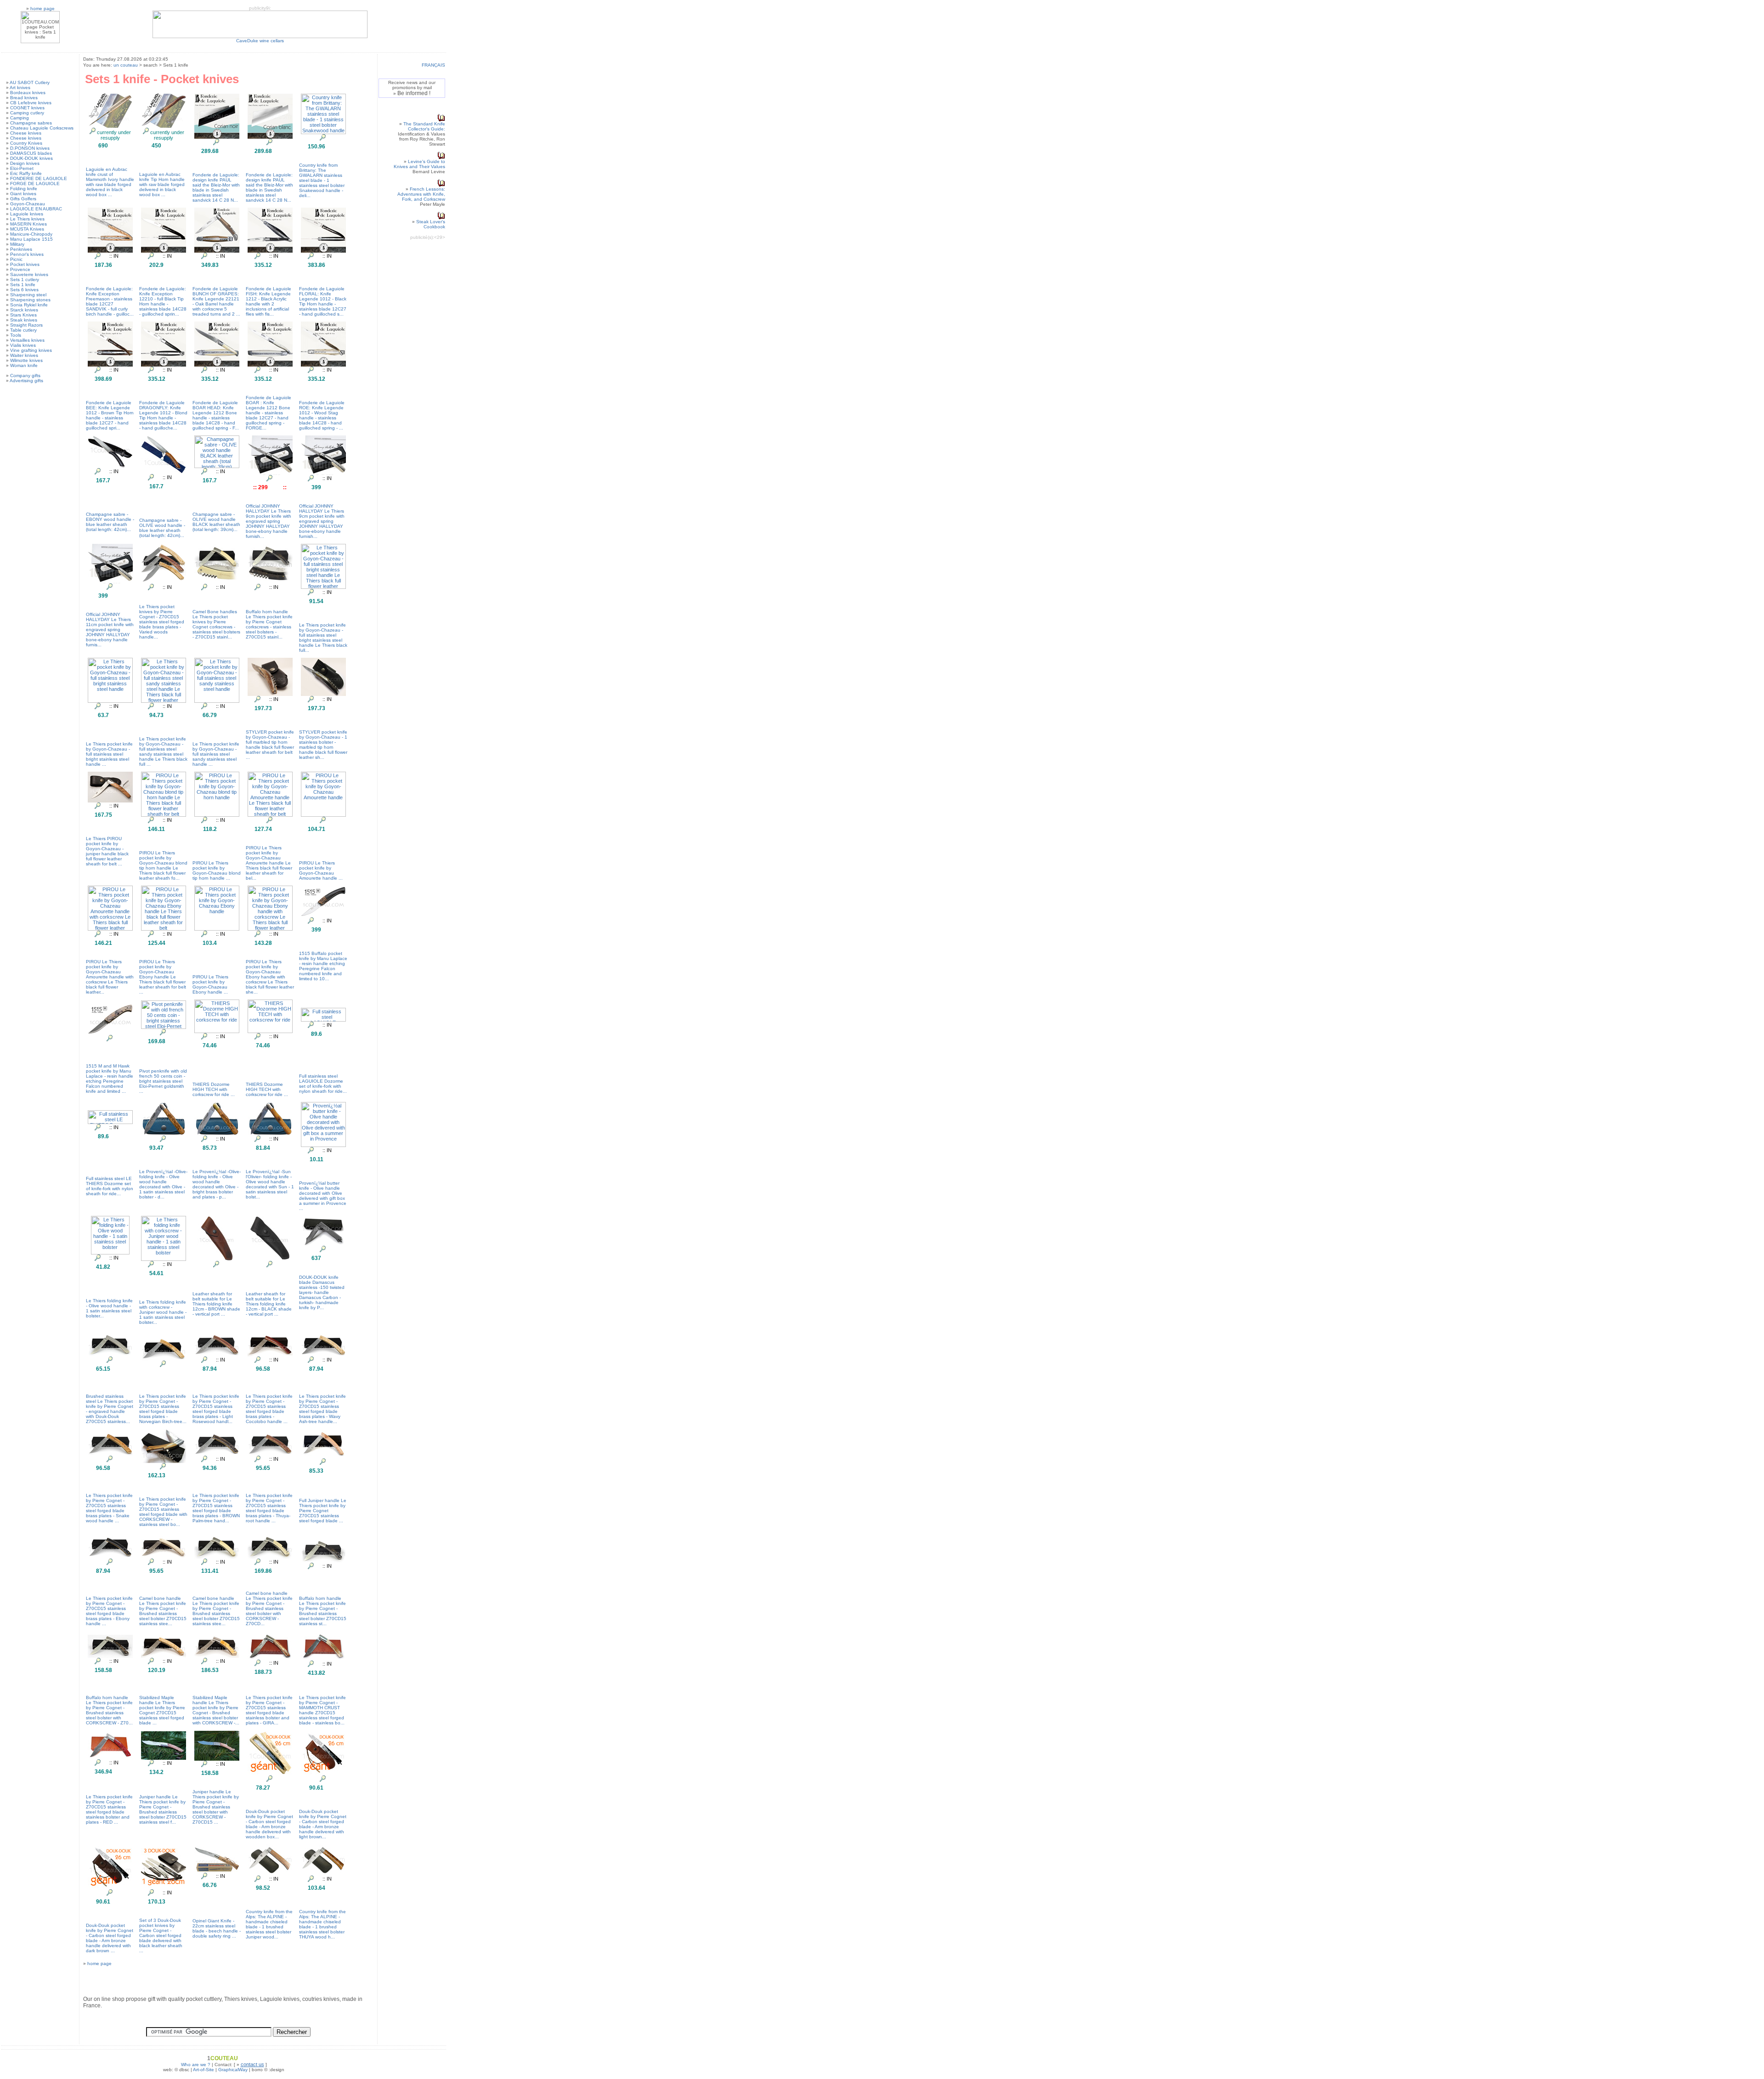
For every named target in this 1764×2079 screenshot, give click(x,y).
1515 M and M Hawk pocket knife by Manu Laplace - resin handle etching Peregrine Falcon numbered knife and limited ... (110, 1079)
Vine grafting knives (31, 350)
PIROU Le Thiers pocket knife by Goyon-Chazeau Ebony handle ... (210, 984)
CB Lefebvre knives (31, 103)
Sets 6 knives (24, 290)
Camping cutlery (27, 113)
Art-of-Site (204, 2070)
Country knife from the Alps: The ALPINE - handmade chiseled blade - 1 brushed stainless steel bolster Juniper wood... (269, 1924)
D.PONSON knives (30, 148)
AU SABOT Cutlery (30, 82)
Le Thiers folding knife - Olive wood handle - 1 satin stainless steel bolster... (109, 1308)
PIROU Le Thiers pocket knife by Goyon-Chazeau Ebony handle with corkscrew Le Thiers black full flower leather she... (270, 977)
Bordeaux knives (28, 93)
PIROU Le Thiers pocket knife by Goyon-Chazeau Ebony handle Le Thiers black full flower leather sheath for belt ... (163, 977)
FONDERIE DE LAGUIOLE (39, 178)
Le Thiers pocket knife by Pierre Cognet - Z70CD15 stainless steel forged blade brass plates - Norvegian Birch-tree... (163, 1409)
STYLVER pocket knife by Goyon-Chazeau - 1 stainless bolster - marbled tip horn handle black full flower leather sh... (323, 745)
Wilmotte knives (26, 360)
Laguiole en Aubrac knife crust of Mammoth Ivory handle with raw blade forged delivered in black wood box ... (110, 182)
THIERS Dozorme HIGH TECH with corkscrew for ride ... (214, 1089)
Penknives (21, 249)
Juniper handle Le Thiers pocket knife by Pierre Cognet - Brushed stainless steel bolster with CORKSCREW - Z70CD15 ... (216, 1807)
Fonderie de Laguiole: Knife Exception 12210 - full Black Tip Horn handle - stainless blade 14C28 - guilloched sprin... (163, 301)
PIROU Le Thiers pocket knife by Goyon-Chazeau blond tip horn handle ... (217, 870)
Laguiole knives (27, 214)
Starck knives (24, 310)
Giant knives (23, 194)
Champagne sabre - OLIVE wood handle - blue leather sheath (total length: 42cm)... (162, 528)
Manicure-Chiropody (31, 234)
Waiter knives (24, 355)
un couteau (126, 65)
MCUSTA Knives (27, 229)
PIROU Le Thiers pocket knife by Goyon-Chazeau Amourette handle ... (321, 870)
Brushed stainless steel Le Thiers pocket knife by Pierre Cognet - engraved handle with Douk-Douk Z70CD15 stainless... (110, 1409)
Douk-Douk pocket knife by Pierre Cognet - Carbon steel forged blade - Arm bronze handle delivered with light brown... (323, 1824)
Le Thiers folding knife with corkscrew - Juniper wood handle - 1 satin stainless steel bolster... (163, 1312)
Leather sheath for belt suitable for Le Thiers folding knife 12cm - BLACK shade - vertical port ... (269, 1304)
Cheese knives (26, 133)
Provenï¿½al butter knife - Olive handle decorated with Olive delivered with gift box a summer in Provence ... (323, 1196)
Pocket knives (25, 264)
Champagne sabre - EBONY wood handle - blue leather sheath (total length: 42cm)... (110, 522)
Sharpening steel (28, 295)
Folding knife (24, 189)
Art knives (20, 88)
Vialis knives (23, 345)
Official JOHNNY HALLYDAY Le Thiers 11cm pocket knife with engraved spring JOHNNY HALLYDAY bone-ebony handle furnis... (110, 630)
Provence (20, 269)
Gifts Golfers (23, 199)
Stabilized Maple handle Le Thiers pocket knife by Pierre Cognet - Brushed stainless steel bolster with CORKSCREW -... (216, 1710)
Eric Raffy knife (26, 173)
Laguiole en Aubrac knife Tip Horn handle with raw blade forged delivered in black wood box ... (162, 184)
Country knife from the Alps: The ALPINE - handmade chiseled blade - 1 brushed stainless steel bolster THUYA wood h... (322, 1924)
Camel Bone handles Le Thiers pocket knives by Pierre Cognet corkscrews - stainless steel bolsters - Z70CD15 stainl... (216, 624)
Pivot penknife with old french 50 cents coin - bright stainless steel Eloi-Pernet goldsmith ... (163, 1081)
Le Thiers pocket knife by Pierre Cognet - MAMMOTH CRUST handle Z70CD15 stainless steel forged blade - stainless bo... (322, 1710)
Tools (16, 335)
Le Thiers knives (27, 219)
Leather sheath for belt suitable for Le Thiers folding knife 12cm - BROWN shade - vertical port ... (216, 1304)
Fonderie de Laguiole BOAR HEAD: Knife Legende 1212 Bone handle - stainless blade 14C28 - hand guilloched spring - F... (216, 415)
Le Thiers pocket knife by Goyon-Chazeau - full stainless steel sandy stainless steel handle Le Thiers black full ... (163, 751)
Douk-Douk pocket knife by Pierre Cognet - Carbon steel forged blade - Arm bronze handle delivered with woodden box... (269, 1824)
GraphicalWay (233, 2070)
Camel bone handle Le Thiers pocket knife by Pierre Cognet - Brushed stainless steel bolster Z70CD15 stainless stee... (163, 1611)
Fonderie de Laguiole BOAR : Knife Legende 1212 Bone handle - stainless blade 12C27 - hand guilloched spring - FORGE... (269, 413)
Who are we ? (196, 2065)
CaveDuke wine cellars (260, 41)
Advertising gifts (26, 381)
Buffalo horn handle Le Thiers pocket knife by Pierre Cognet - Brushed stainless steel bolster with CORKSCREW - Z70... (109, 1710)
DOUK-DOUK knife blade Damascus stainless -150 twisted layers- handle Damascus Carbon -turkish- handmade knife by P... (322, 1292)
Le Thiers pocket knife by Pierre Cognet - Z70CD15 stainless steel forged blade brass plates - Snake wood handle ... (109, 1508)
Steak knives (24, 320)
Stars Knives (23, 315)
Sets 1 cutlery (25, 280)
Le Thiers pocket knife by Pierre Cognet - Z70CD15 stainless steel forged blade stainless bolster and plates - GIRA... (269, 1710)
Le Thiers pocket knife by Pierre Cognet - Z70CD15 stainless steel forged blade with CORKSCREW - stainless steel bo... (163, 1512)
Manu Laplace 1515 (31, 239)
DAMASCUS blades (31, 153)
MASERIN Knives (28, 224)
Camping (20, 118)
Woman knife (24, 365)
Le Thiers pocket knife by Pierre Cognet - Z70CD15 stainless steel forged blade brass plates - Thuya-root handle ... (269, 1508)
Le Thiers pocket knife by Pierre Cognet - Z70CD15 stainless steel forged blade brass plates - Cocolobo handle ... (269, 1409)
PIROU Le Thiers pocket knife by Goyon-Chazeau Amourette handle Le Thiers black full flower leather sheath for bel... (269, 863)
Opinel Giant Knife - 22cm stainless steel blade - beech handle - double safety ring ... (217, 1928)
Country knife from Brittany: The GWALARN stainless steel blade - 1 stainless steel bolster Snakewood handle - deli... (322, 180)
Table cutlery (23, 330)
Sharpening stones (30, 300)
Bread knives (24, 98)
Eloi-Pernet (22, 168)
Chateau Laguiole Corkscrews (42, 128)
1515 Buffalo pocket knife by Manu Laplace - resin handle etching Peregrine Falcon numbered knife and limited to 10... (323, 966)
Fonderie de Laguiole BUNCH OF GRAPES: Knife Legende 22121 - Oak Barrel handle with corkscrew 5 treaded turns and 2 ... (216, 301)
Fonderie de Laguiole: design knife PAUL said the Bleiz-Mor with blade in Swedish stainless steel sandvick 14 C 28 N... (216, 187)
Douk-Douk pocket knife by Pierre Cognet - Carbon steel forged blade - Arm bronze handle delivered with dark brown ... (110, 1938)
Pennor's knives (27, 254)
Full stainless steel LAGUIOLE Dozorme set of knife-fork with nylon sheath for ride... (323, 1084)
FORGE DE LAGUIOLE (35, 184)
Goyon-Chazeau (28, 204)
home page (42, 8)
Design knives (25, 163)
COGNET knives (27, 108)
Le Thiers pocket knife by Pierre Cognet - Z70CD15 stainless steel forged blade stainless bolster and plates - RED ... (109, 1809)
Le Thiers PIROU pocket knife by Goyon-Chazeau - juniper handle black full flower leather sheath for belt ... (107, 851)
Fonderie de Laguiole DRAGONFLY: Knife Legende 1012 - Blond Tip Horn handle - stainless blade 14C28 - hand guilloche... (163, 415)
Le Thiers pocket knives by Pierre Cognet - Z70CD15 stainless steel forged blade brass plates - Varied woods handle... (162, 622)
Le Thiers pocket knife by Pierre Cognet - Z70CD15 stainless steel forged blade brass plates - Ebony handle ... (109, 1611)
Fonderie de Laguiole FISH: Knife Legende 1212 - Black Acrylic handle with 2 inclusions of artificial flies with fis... (269, 301)
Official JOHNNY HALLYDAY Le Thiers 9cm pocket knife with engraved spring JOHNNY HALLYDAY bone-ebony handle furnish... (269, 521)
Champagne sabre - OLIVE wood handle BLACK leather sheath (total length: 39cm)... (216, 522)
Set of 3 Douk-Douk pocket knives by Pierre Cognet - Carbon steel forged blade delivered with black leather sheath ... (161, 1935)
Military (17, 244)
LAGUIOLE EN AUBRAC (36, 209)
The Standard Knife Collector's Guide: (424, 126)
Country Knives (26, 143)
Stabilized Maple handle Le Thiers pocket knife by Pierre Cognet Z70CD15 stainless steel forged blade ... (162, 1710)
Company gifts (25, 376)
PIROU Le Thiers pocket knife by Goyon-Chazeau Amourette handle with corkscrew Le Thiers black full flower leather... (110, 977)
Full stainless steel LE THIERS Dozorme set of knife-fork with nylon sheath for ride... (110, 1186)
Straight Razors (26, 325)
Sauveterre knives (29, 274)
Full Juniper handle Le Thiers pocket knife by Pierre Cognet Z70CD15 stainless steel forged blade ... (323, 1511)
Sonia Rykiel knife (29, 305)
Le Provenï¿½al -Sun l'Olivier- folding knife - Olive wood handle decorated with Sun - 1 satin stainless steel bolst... (270, 1184)
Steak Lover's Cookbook (431, 224)
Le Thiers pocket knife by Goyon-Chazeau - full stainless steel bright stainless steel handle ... (109, 754)
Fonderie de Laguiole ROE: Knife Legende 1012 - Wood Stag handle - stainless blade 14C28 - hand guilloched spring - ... (322, 415)
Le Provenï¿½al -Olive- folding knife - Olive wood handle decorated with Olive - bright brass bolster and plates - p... (217, 1184)
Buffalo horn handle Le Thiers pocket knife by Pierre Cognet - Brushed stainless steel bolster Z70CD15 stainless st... (323, 1611)
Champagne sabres (31, 123)
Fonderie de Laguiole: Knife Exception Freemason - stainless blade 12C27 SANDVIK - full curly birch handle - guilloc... (110, 301)
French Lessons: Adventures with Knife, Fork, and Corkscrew (421, 194)
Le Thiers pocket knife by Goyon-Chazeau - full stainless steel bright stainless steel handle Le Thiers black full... (323, 638)
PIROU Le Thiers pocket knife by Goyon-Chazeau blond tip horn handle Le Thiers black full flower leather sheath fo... (163, 865)
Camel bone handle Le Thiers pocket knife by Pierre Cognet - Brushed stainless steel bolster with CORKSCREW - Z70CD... (269, 1608)
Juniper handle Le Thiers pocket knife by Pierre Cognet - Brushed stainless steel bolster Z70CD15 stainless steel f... (163, 1809)
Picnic (16, 259)
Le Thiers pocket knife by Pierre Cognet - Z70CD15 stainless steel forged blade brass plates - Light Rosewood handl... (216, 1409)
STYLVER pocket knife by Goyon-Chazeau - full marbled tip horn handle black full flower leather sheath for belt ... (270, 745)
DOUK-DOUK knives (31, 158)
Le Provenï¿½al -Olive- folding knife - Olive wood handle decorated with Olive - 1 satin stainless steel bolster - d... (163, 1184)
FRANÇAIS (433, 65)
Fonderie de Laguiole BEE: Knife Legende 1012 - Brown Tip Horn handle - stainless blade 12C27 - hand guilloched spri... (110, 415)
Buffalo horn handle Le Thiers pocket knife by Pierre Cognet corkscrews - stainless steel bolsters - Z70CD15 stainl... (269, 624)
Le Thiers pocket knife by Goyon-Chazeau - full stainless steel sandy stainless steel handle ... (216, 754)
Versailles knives (27, 340)
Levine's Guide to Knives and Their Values (419, 164)
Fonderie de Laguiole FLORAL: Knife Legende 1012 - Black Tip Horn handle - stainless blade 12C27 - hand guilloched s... (323, 301)
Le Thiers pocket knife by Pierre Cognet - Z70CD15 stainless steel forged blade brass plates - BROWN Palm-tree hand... (216, 1508)
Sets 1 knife (23, 285)
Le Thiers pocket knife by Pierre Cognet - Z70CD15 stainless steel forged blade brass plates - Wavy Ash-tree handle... (322, 1409)
